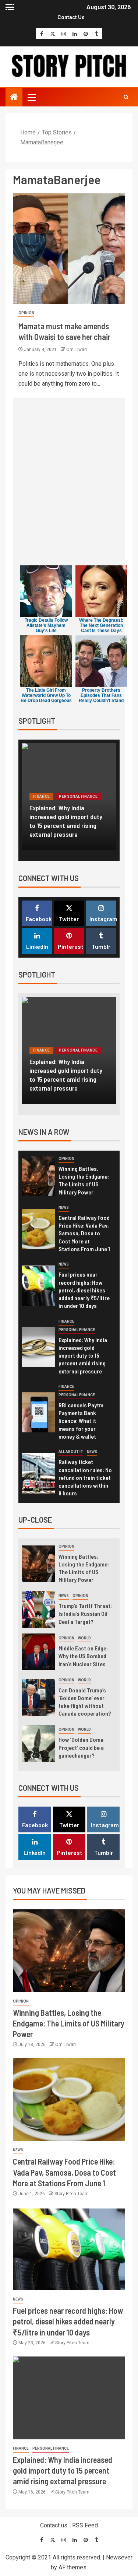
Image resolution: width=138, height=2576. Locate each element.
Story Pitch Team (72, 2194)
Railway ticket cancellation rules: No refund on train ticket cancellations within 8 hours (85, 1477)
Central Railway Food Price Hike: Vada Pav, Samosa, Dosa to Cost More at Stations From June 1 (84, 1233)
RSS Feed (85, 2525)
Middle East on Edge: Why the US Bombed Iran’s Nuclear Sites (83, 1656)
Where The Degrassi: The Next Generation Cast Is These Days (101, 625)
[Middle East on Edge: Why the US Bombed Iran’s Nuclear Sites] (38, 1652)
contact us (71, 17)
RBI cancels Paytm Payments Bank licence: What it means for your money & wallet (81, 1421)
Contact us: (54, 2525)
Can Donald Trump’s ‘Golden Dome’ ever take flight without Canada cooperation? (85, 1702)
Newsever (119, 2557)
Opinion (26, 313)
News (64, 1208)
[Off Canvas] (10, 7)
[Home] (14, 98)
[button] (31, 97)
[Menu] (31, 97)
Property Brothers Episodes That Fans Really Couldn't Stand (101, 695)
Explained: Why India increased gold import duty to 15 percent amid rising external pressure (66, 821)
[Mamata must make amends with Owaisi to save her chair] (69, 249)
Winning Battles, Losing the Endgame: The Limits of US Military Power (84, 1180)
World (84, 1638)
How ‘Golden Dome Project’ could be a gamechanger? (81, 1747)
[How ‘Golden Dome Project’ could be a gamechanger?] (38, 1743)
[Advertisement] (69, 484)
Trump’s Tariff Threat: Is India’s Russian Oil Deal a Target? (85, 1614)
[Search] (126, 97)
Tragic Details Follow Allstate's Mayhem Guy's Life (46, 625)
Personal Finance (78, 796)
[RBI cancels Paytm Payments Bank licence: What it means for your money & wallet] (38, 1412)
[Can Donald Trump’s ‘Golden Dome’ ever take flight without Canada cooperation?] (38, 1698)
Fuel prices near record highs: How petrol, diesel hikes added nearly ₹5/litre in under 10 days (84, 1290)
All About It (71, 1452)
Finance (41, 796)
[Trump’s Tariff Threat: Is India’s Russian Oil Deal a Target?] (38, 1610)
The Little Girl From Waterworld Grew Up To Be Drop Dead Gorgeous (46, 695)
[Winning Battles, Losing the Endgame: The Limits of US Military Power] (38, 1176)
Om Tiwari (77, 350)
